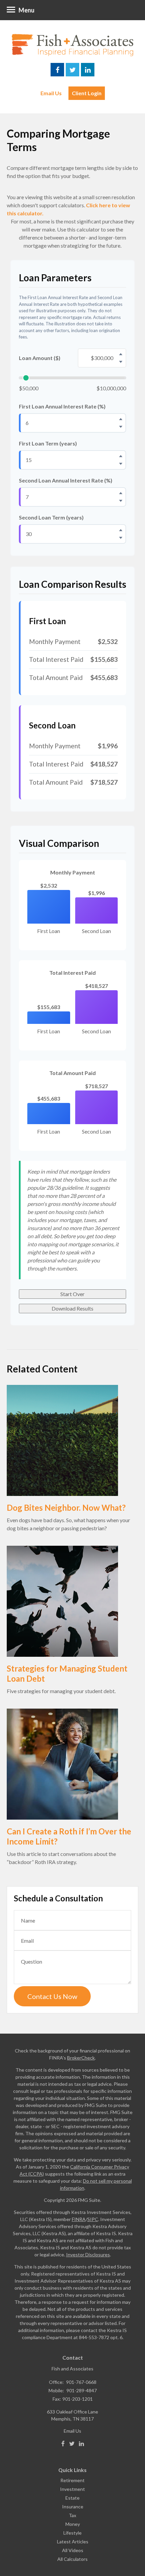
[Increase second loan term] (121, 530)
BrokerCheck (81, 2058)
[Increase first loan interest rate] (121, 419)
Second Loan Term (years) (51, 517)
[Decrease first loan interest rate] (121, 427)
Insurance (73, 2507)
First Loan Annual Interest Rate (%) (62, 406)
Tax (72, 2515)
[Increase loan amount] (121, 354)
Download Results (72, 1308)
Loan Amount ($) (40, 358)
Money (73, 2524)
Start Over (72, 1294)
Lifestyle (72, 2533)
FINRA (79, 2219)
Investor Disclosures (88, 2255)
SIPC (93, 2219)
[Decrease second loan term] (121, 538)
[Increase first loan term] (121, 456)
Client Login (87, 93)
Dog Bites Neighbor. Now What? (66, 1508)
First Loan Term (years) (48, 443)
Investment (72, 2489)
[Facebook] (63, 2444)
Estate (72, 2498)
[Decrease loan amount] (121, 362)
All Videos (73, 2550)
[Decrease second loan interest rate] (121, 501)
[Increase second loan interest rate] (121, 493)
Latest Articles (73, 2542)
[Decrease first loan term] (121, 464)
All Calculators (72, 2559)
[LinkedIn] (81, 2444)
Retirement (72, 2480)
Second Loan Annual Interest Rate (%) (66, 480)
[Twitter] (72, 2444)
